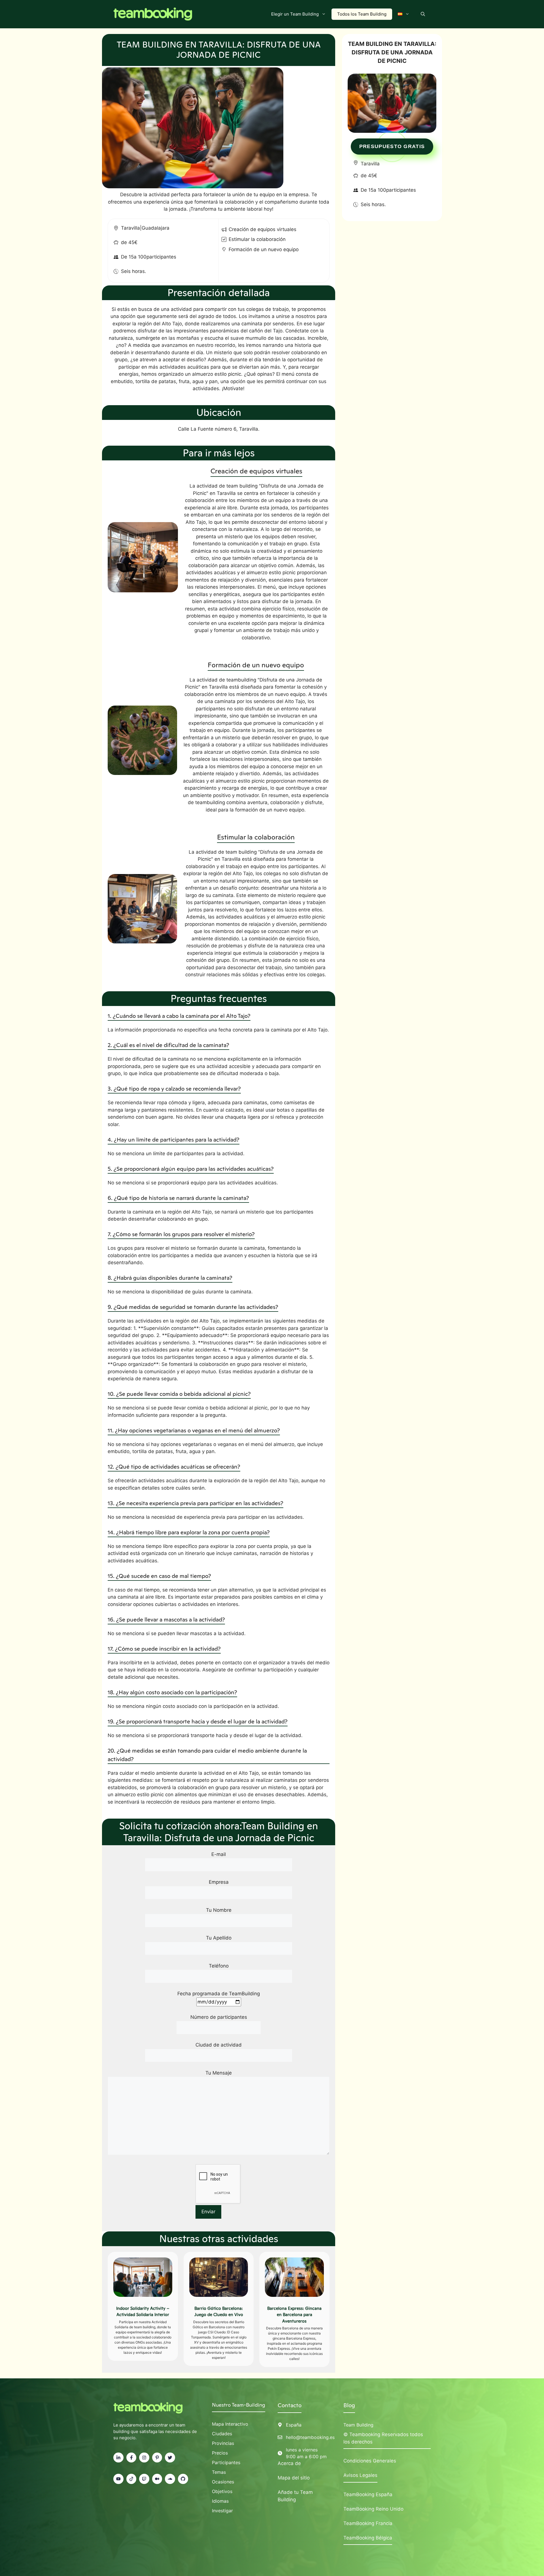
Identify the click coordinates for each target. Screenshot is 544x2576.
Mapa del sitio (294, 2478)
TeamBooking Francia (368, 2523)
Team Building (358, 2425)
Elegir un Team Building (295, 14)
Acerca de (289, 2463)
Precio (219, 2453)
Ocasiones (223, 2482)
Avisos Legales (360, 2475)
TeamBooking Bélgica (368, 2538)
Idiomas (220, 2501)
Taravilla (130, 228)
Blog (349, 2405)
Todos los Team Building (362, 14)
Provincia (222, 2443)
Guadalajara (156, 228)
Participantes (226, 2462)
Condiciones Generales (370, 2461)
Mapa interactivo (230, 2424)
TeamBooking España (368, 2494)
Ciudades (222, 2434)
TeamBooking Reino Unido (373, 2509)
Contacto (290, 2405)
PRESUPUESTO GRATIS (392, 146)
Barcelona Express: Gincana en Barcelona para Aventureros (294, 2315)
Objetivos (222, 2491)
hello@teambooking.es (310, 2437)
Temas (219, 2472)
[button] (423, 14)
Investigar (222, 2511)
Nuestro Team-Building (239, 2405)
